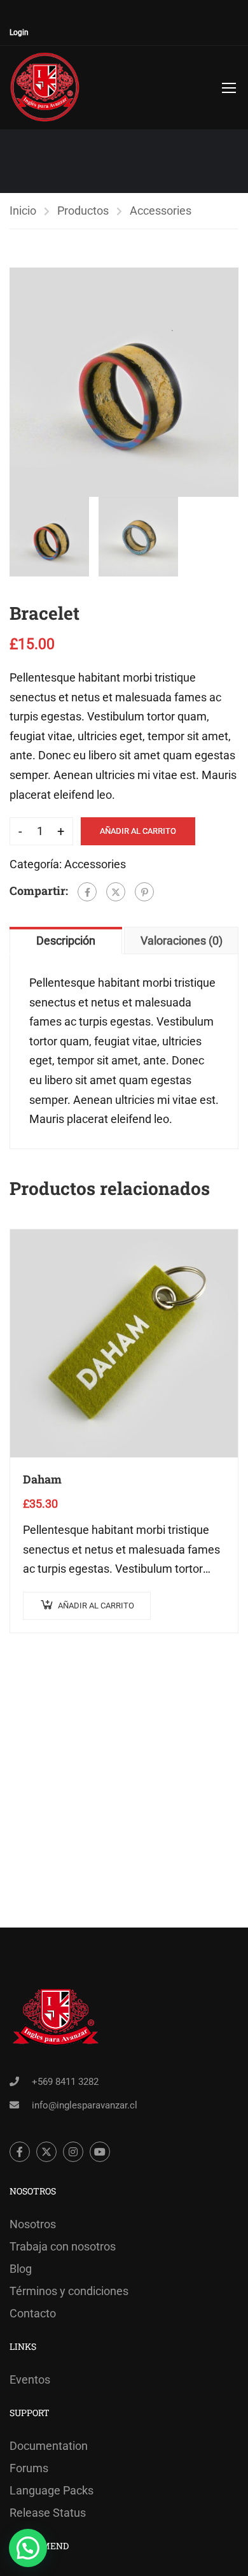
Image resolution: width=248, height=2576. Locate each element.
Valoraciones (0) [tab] (182, 941)
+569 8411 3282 (65, 2082)
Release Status (48, 2513)
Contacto (33, 2313)
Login (19, 32)
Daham (42, 1479)
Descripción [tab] (66, 941)
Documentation (49, 2446)
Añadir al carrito (138, 831)
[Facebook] (87, 892)
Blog (21, 2269)
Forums (29, 2468)
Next (229, 382)
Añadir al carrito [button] (96, 1606)
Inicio (23, 211)
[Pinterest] (144, 892)
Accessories (161, 211)
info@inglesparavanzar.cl (85, 2105)
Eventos (30, 2379)
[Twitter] (116, 892)
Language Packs (52, 2490)
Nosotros (33, 2224)
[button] (28, 2548)
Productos (83, 211)
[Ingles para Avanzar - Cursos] (45, 88)
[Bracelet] (124, 382)
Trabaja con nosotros (63, 2246)
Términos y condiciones (69, 2291)
